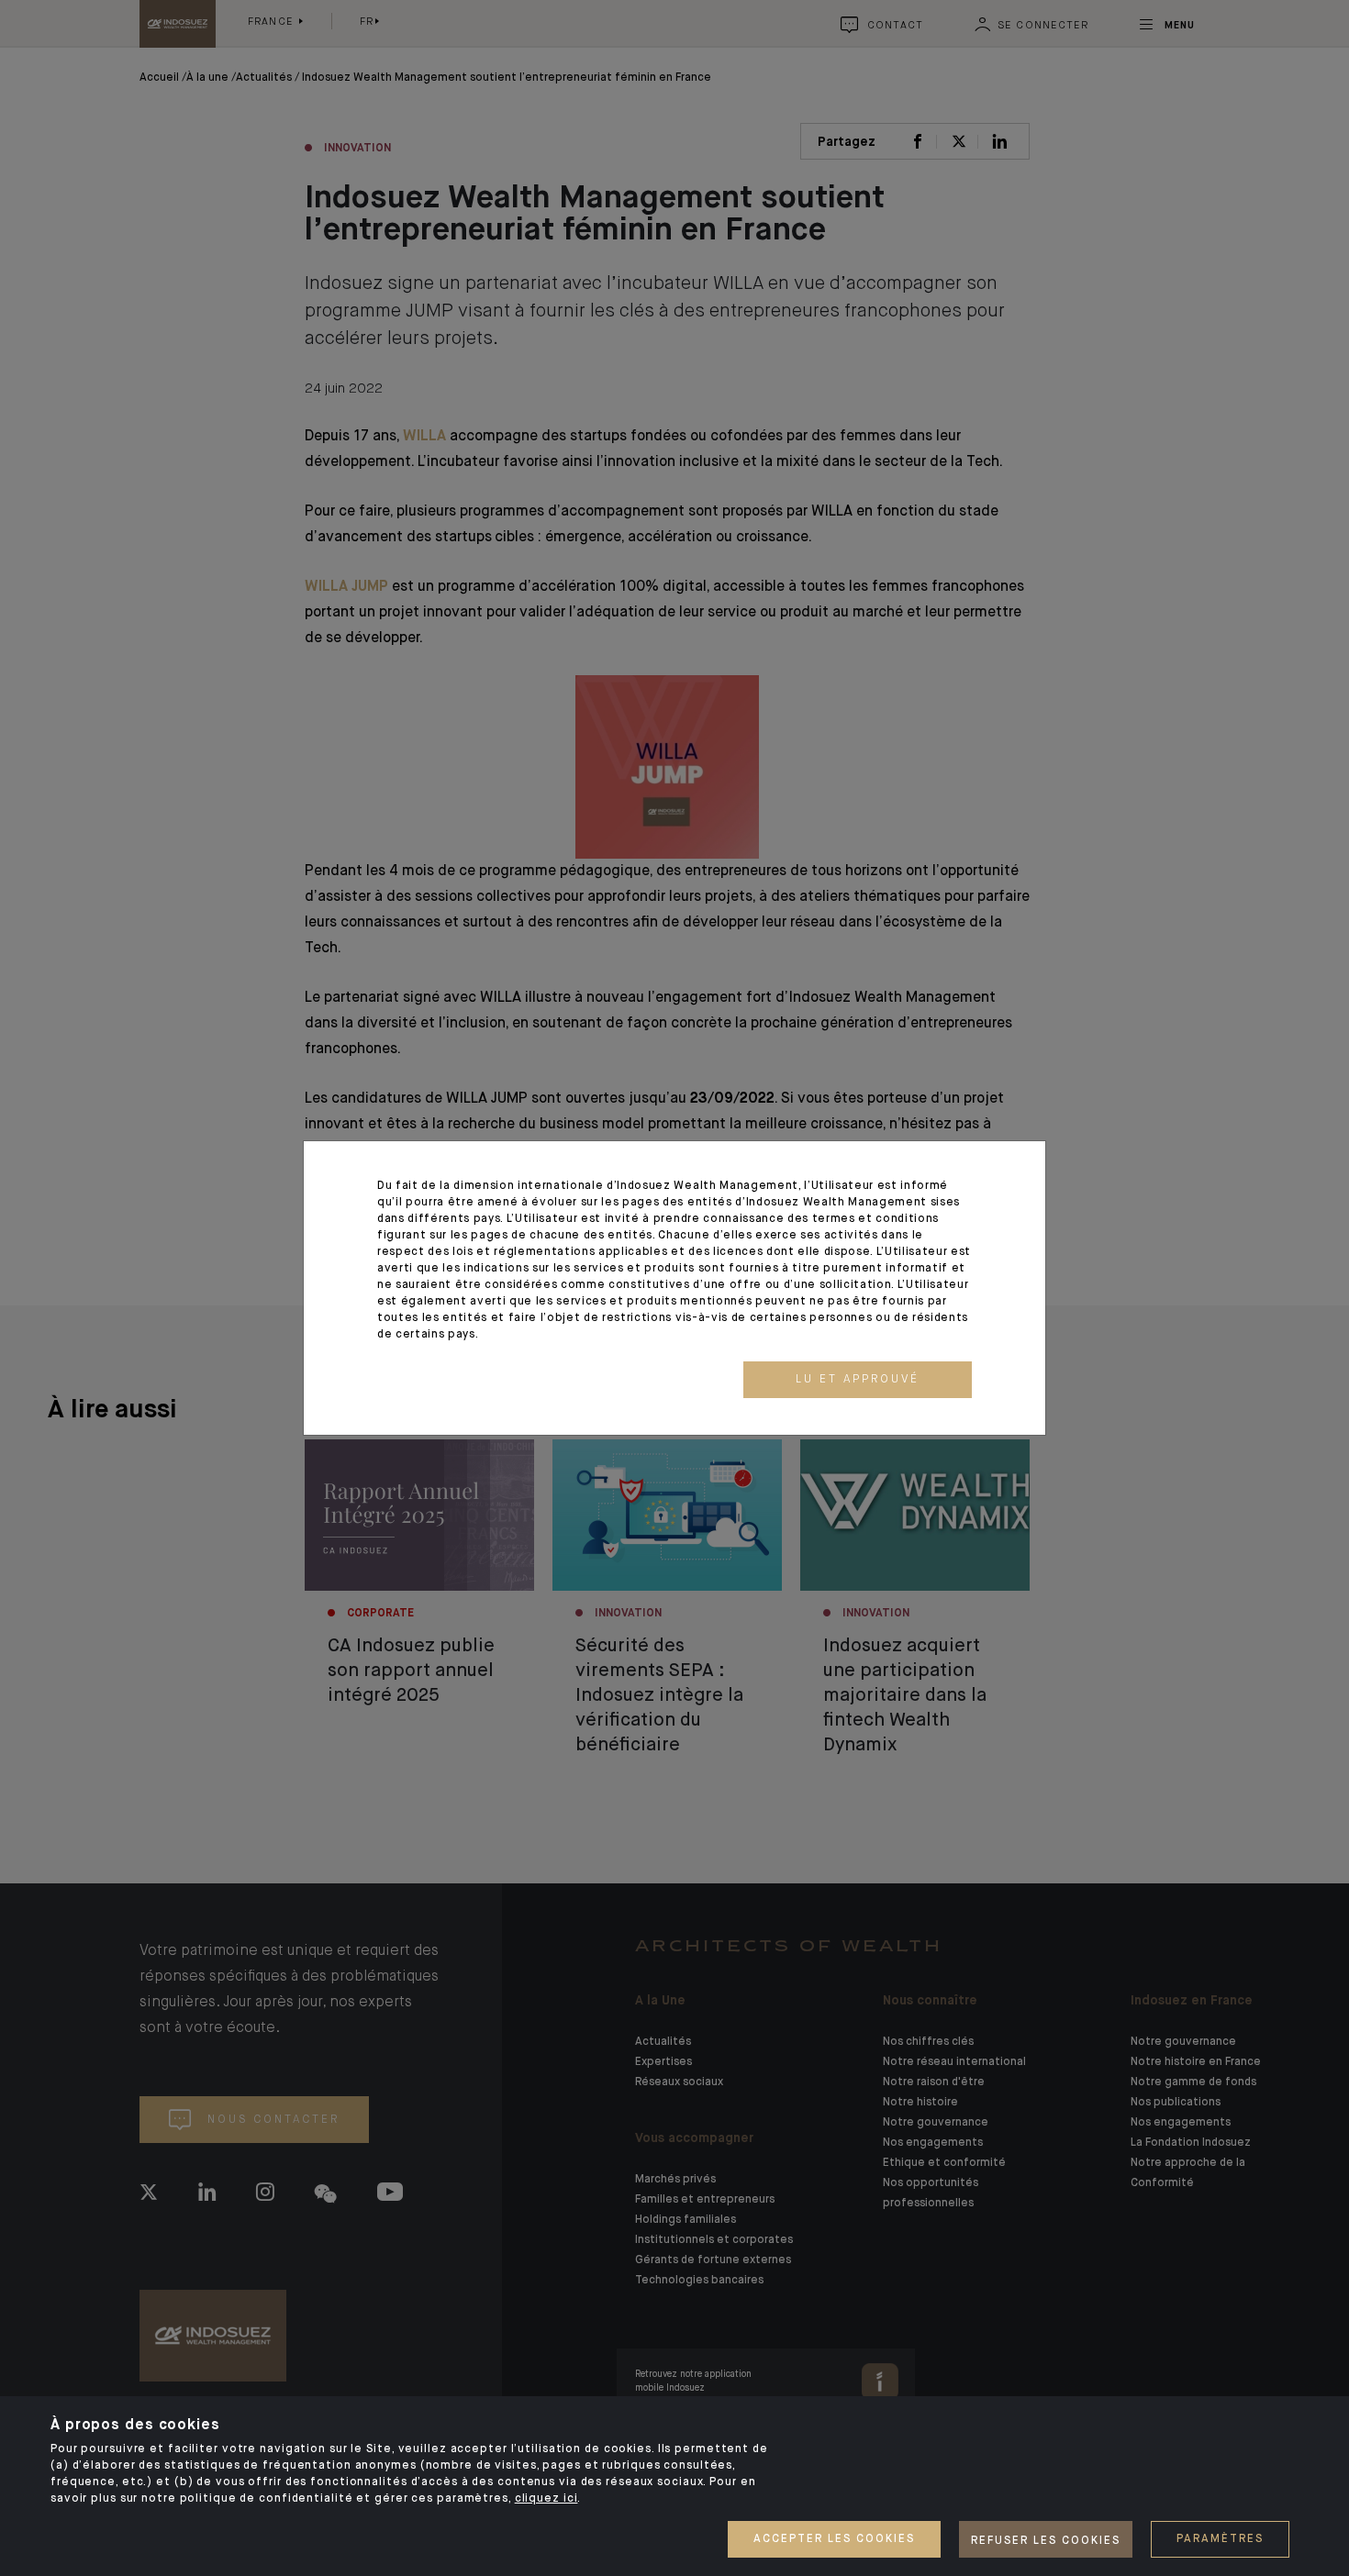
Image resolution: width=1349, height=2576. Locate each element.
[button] (858, 1380)
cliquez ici (546, 2499)
